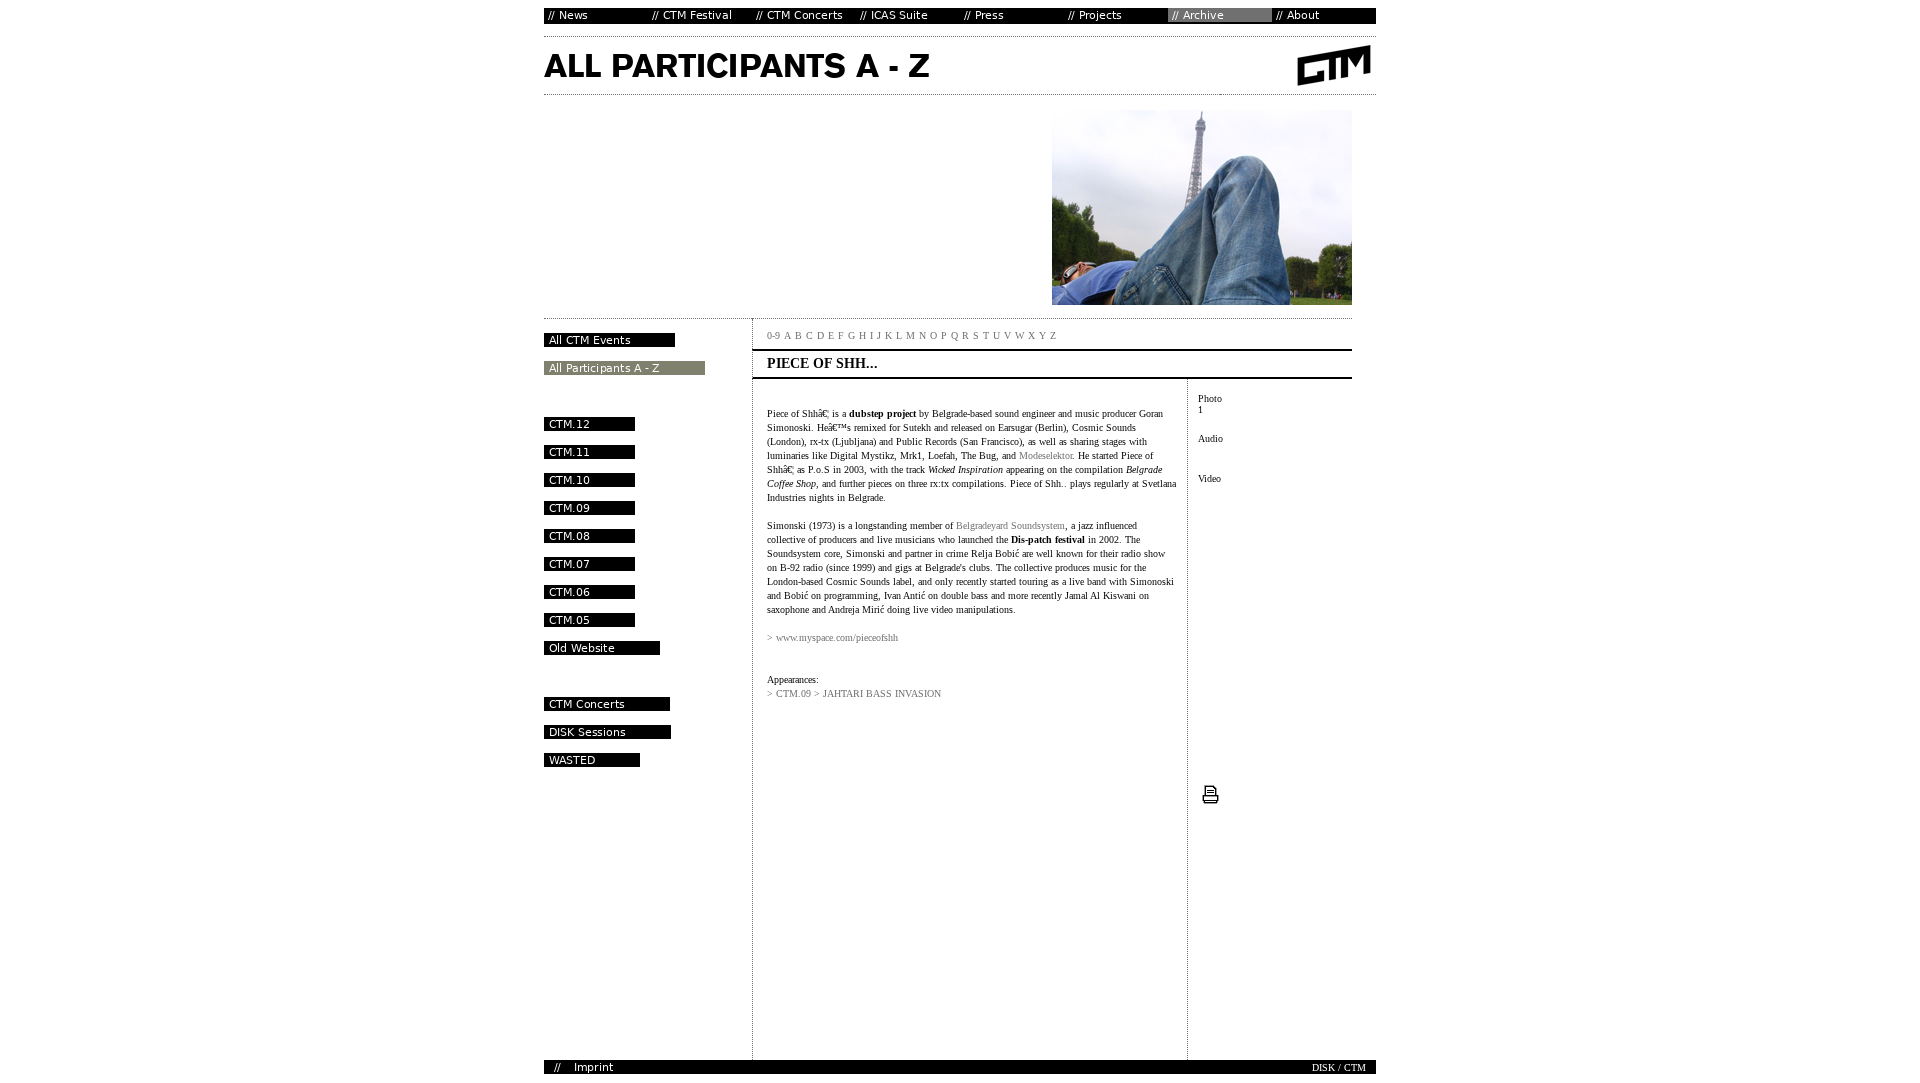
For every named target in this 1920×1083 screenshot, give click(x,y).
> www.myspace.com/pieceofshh (832, 637)
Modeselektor (1045, 455)
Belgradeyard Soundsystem (1010, 525)
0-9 (773, 335)
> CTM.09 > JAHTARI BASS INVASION (854, 693)
